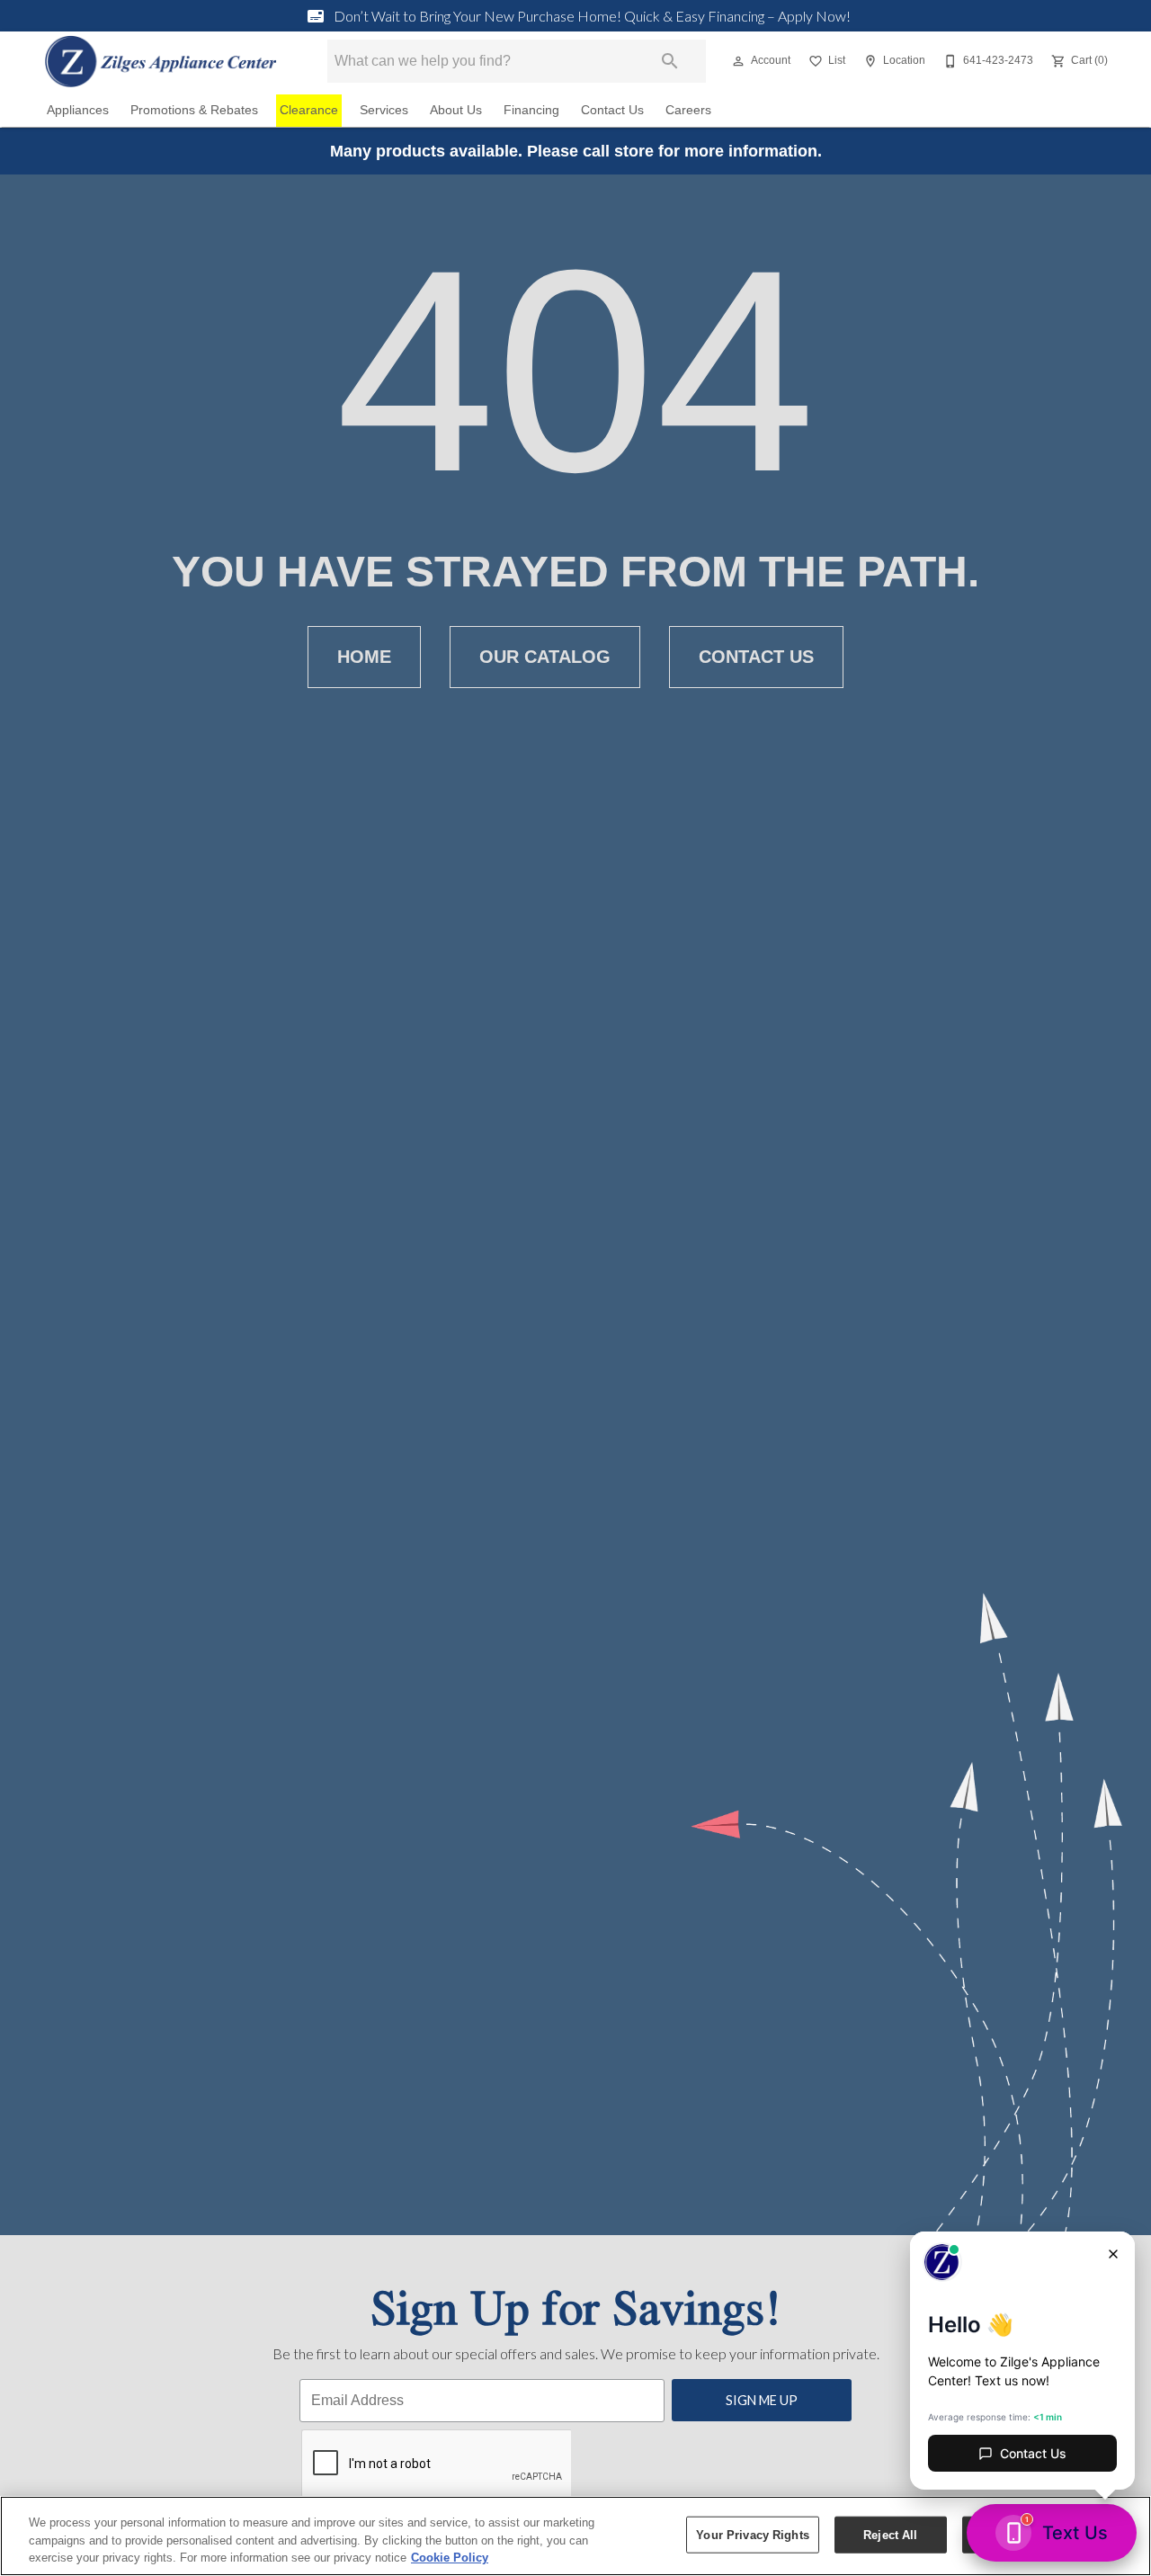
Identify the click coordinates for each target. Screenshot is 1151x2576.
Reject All (890, 2534)
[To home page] (160, 61)
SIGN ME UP (762, 2400)
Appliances (78, 110)
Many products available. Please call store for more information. (576, 151)
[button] (738, 61)
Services (384, 110)
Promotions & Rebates (194, 110)
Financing (531, 110)
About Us (456, 110)
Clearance (309, 110)
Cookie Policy (450, 2558)
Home (364, 657)
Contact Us (612, 110)
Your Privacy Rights (752, 2534)
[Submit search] (670, 61)
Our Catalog (545, 657)
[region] (575, 2536)
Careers (688, 110)
